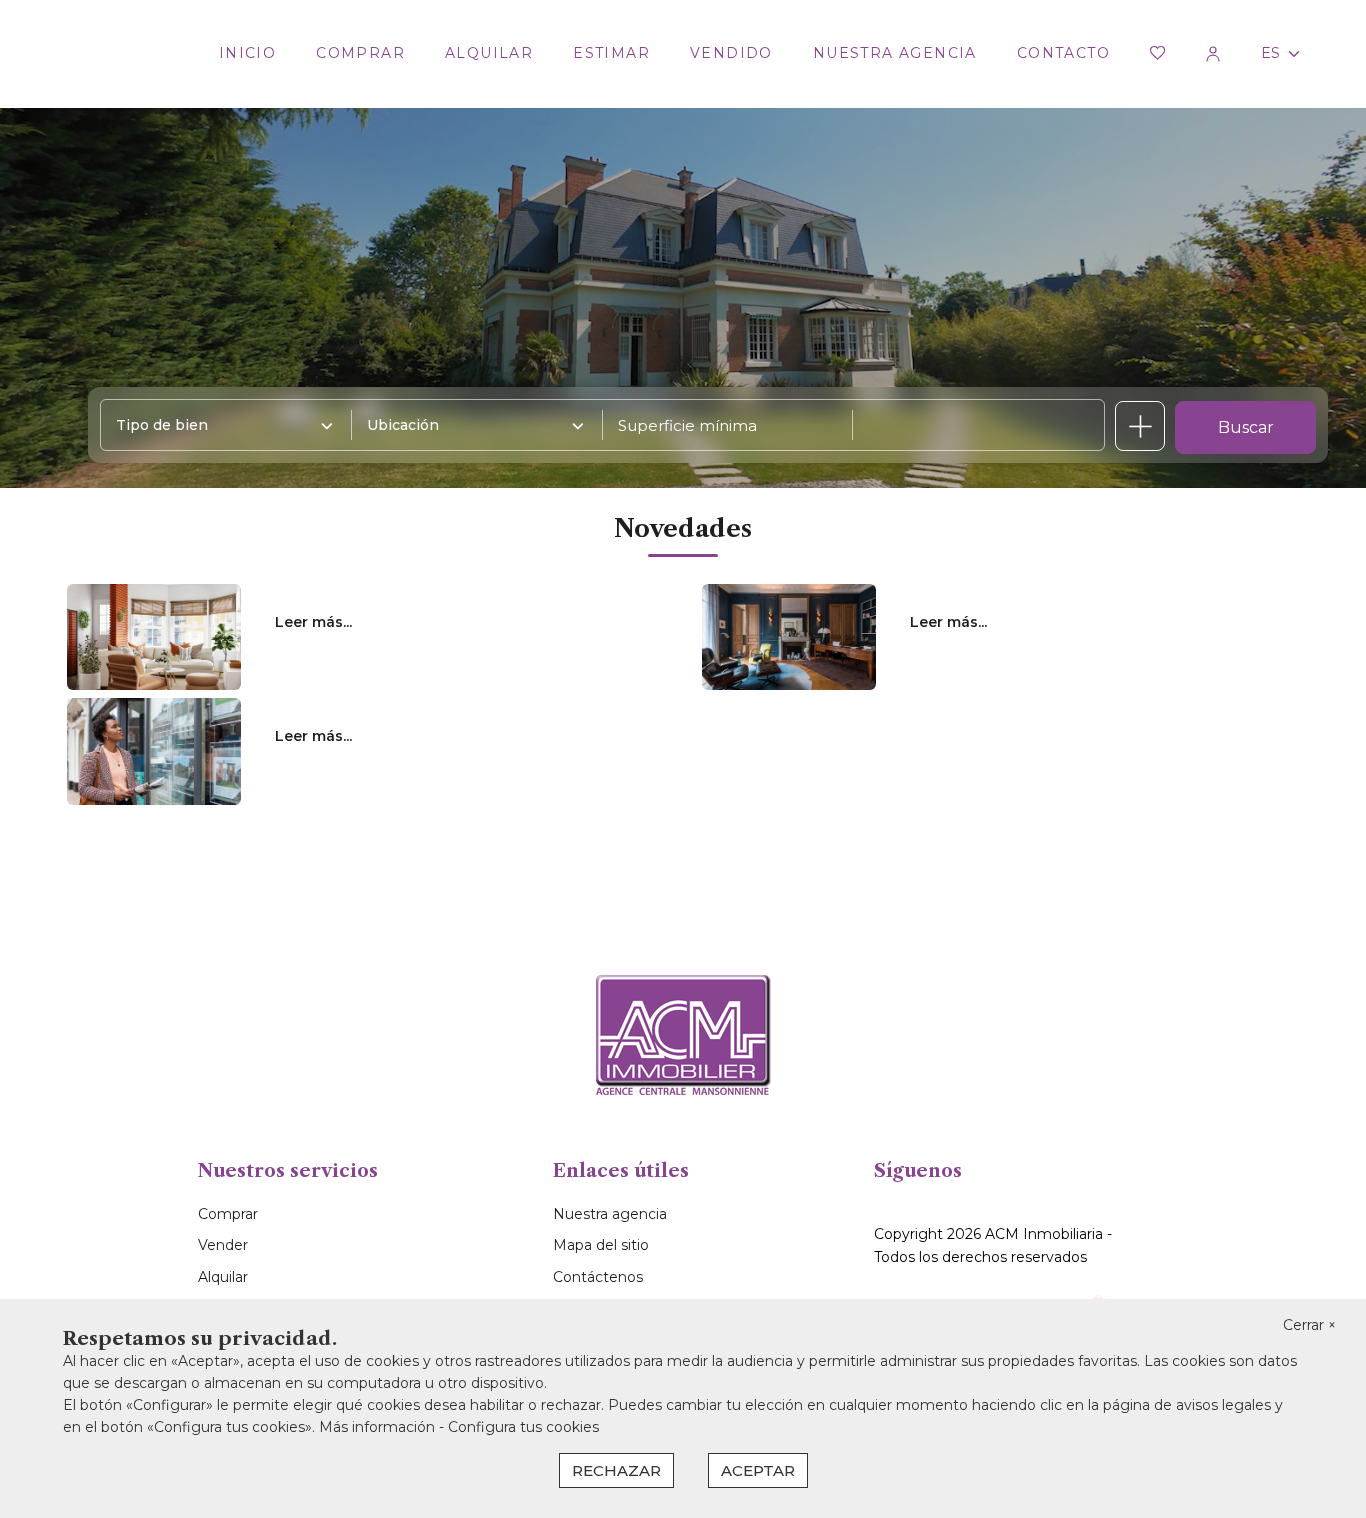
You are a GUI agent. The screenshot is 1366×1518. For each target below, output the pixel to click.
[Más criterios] (1140, 426)
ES (1270, 53)
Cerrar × (1309, 1325)
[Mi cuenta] (1213, 54)
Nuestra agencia (610, 1214)
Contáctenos (598, 1277)
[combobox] (219, 425)
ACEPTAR (758, 1470)
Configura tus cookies (523, 1427)
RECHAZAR (616, 1470)
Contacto (1063, 53)
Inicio (247, 53)
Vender (223, 1245)
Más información (379, 1427)
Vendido (731, 53)
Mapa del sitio (601, 1245)
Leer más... (313, 622)
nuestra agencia (895, 53)
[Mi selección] (1157, 54)
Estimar (611, 53)
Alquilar (489, 53)
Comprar (360, 53)
